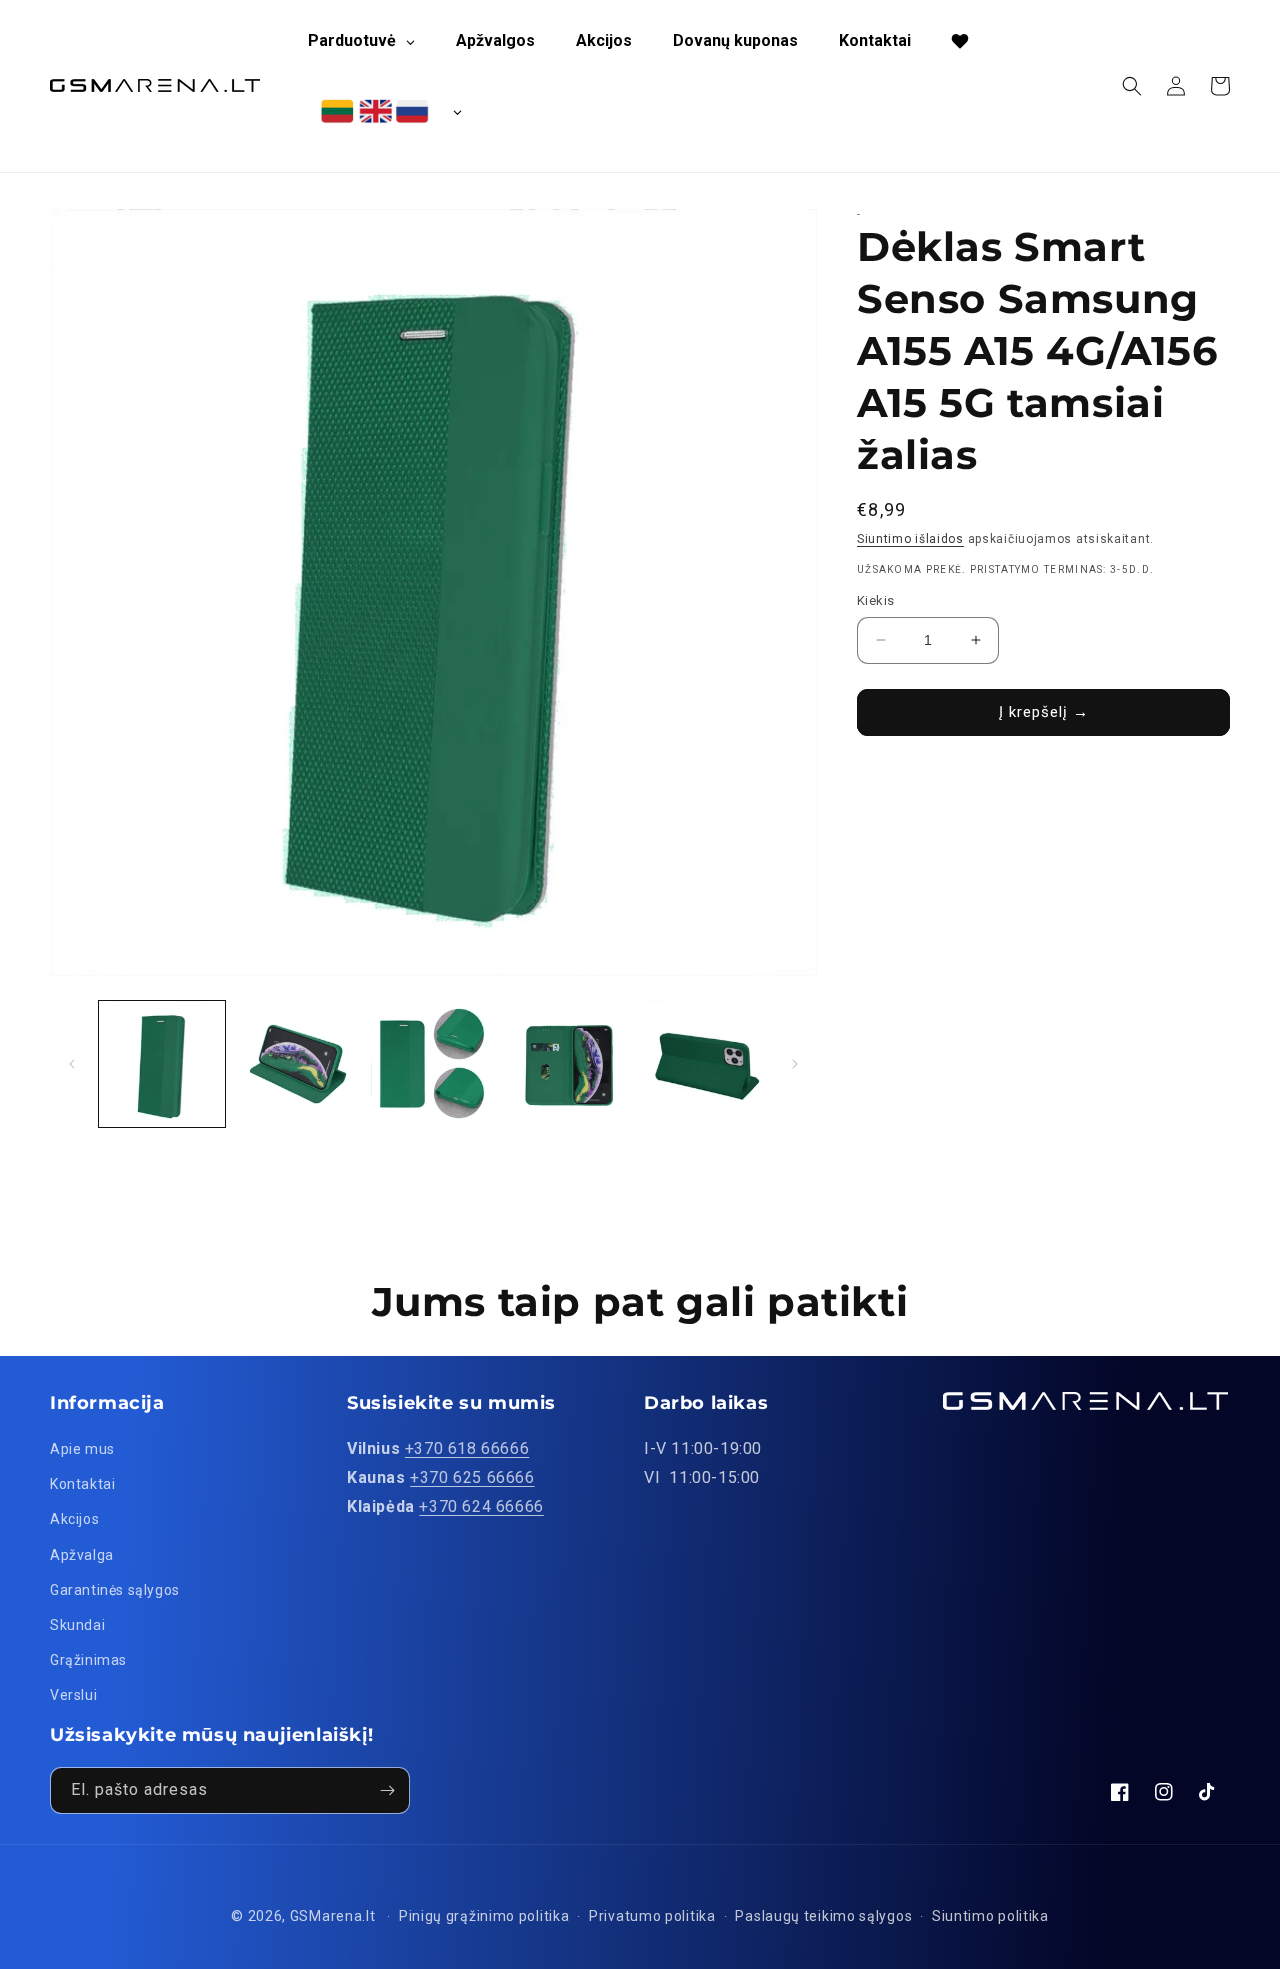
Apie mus (82, 1449)
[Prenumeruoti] (387, 1790)
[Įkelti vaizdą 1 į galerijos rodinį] (162, 1064)
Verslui (73, 1695)
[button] (1132, 86)
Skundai (77, 1625)
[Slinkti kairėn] (72, 1064)
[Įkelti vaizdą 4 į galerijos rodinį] (569, 1064)
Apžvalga (82, 1555)
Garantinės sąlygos (115, 1590)
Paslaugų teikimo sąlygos (823, 1916)
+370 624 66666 (481, 1506)
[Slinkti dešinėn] (795, 1064)
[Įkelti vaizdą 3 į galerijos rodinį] (434, 1064)
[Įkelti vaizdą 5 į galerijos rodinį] (705, 1064)
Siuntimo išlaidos (910, 539)
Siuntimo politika (990, 1916)
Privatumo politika (652, 1916)
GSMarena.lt (333, 1916)
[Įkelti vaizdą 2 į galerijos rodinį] (298, 1064)
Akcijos (74, 1519)
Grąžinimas (88, 1660)
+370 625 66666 (472, 1477)
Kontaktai (82, 1484)
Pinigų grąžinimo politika (484, 1916)
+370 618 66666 (467, 1448)
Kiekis (875, 600)
